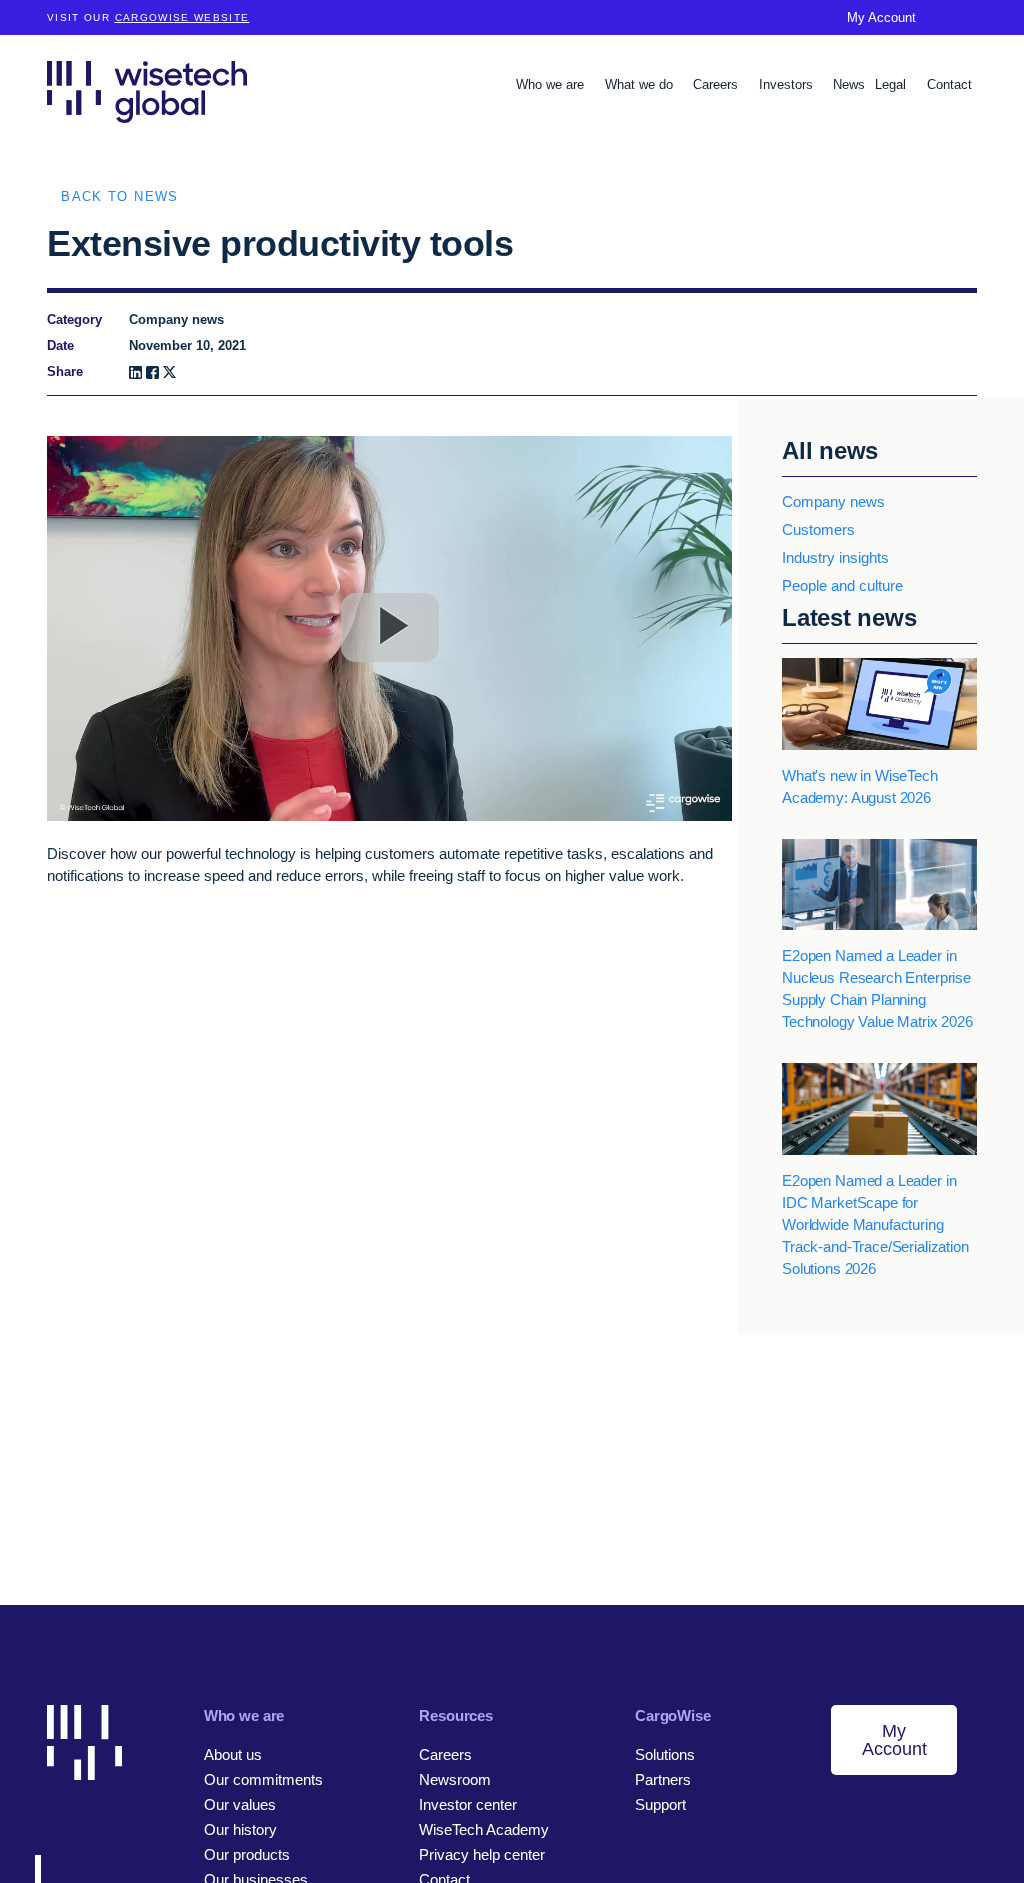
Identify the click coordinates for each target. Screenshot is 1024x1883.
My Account (881, 17)
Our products (247, 1854)
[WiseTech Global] (147, 91)
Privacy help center (482, 1854)
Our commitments (263, 1779)
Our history (240, 1829)
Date (60, 345)
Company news (833, 501)
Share (65, 371)
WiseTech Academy (484, 1829)
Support (660, 1804)
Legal (892, 84)
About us (233, 1754)
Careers (717, 84)
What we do (641, 84)
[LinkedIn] (135, 372)
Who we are (552, 84)
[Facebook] (152, 372)
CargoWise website (182, 17)
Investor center (468, 1804)
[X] (169, 372)
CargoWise (673, 1715)
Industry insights (835, 557)
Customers (818, 529)
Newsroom (455, 1779)
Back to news (119, 196)
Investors (788, 84)
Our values (240, 1804)
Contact (949, 84)
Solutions (665, 1754)
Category (74, 319)
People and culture (842, 585)
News (849, 84)
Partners (663, 1779)
